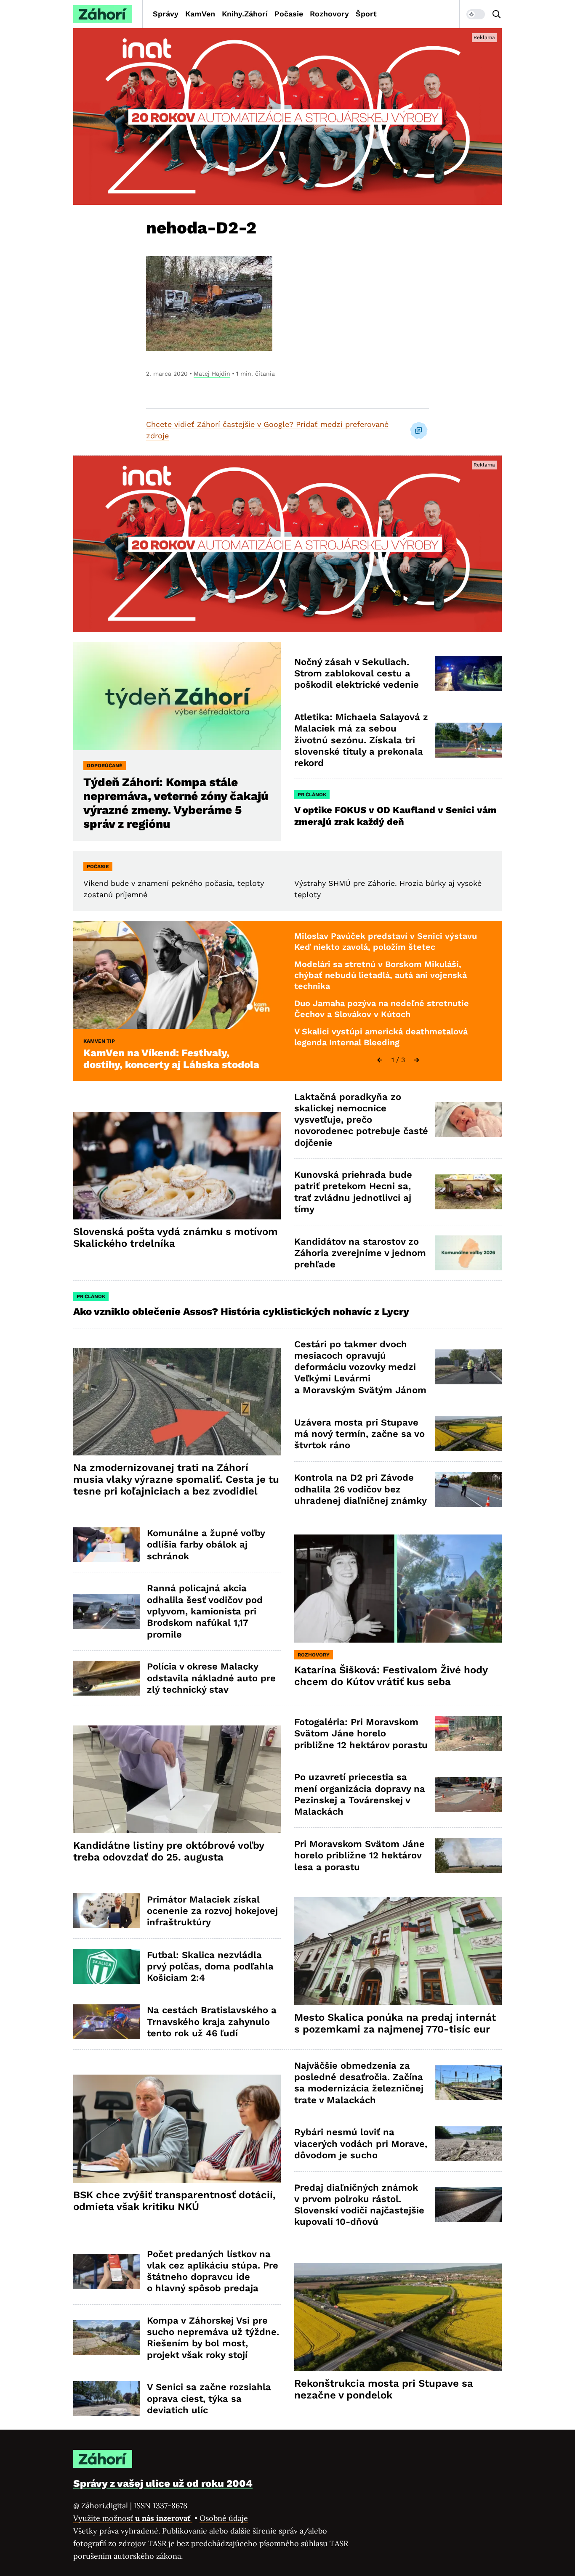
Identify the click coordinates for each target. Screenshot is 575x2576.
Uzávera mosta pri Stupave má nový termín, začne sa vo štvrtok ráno (359, 1434)
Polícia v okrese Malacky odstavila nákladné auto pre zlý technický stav (211, 1678)
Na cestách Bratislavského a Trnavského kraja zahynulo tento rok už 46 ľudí (212, 2022)
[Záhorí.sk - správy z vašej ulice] (103, 14)
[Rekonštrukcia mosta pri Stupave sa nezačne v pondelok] (398, 2317)
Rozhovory (329, 14)
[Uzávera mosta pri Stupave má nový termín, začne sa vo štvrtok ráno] (468, 1434)
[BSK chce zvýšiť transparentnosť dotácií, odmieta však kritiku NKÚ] (177, 2129)
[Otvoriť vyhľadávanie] (497, 14)
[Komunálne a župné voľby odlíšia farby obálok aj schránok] (107, 1545)
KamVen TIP (99, 1041)
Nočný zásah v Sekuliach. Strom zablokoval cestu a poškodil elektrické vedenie (357, 673)
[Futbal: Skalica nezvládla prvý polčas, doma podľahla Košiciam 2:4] (107, 1966)
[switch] (476, 14)
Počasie (289, 14)
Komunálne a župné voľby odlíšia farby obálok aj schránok (206, 1545)
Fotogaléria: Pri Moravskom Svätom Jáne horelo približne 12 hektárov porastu (361, 1733)
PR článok (312, 795)
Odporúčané (105, 766)
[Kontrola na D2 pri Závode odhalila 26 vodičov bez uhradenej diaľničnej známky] (468, 1489)
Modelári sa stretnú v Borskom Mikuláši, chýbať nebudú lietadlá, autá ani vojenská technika (381, 975)
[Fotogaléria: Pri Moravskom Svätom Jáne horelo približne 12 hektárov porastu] (468, 1734)
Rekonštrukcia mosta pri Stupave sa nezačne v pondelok (384, 2389)
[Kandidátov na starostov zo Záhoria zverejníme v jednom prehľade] (468, 1253)
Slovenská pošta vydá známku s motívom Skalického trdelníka (176, 1238)
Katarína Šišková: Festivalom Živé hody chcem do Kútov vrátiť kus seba (391, 1676)
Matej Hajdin (212, 374)
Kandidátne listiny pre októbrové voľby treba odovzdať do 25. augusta (169, 1851)
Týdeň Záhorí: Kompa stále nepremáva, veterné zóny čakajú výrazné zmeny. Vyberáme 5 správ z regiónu (176, 803)
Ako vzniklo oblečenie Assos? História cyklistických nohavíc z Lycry (241, 1312)
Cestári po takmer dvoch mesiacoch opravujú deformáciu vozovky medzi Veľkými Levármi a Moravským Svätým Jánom (360, 1367)
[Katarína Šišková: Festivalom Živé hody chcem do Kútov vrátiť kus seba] (398, 1589)
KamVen (200, 14)
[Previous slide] (380, 1060)
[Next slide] (417, 1060)
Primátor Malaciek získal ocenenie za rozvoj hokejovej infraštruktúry (212, 1911)
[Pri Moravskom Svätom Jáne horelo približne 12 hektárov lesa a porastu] (468, 1855)
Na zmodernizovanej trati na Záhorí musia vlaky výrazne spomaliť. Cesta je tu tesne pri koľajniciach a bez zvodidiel (176, 1479)
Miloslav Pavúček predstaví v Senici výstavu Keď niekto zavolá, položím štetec (386, 941)
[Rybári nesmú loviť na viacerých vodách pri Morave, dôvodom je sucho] (468, 2144)
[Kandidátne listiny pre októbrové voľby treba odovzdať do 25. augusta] (177, 1780)
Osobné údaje (224, 2518)
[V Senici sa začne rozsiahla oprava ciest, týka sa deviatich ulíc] (107, 2399)
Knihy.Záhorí (245, 14)
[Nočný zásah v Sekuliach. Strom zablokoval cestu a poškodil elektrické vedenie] (468, 673)
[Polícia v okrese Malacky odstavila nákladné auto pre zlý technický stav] (107, 1678)
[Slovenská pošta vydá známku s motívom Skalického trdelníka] (177, 1166)
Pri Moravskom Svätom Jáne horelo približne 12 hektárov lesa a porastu (359, 1855)
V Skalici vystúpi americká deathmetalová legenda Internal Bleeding (381, 1037)
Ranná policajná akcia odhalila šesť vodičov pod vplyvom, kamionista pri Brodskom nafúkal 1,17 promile (205, 1611)
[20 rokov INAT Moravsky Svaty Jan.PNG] (287, 117)
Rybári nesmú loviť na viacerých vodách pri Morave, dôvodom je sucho (361, 2144)
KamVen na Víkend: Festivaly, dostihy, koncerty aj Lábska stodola (171, 1059)
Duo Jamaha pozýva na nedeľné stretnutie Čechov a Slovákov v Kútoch (382, 1009)
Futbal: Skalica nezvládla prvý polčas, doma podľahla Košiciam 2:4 (210, 1966)
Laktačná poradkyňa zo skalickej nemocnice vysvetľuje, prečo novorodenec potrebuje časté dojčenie (361, 1120)
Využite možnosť (133, 2518)
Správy (166, 14)
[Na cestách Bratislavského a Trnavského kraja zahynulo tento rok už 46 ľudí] (107, 2022)
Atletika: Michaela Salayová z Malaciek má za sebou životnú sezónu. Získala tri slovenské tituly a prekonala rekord (361, 740)
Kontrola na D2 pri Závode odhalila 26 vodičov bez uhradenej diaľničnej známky (361, 1489)
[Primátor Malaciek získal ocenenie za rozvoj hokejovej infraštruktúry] (107, 1911)
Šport (366, 14)
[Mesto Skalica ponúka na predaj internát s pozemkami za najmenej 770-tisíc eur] (398, 1951)
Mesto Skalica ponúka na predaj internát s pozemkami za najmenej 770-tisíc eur (395, 2023)
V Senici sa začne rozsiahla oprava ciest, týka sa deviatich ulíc (209, 2398)
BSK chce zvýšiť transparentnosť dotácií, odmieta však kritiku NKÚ (174, 2201)
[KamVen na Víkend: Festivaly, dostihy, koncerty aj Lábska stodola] (177, 975)
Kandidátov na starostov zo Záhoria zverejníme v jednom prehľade (360, 1253)
